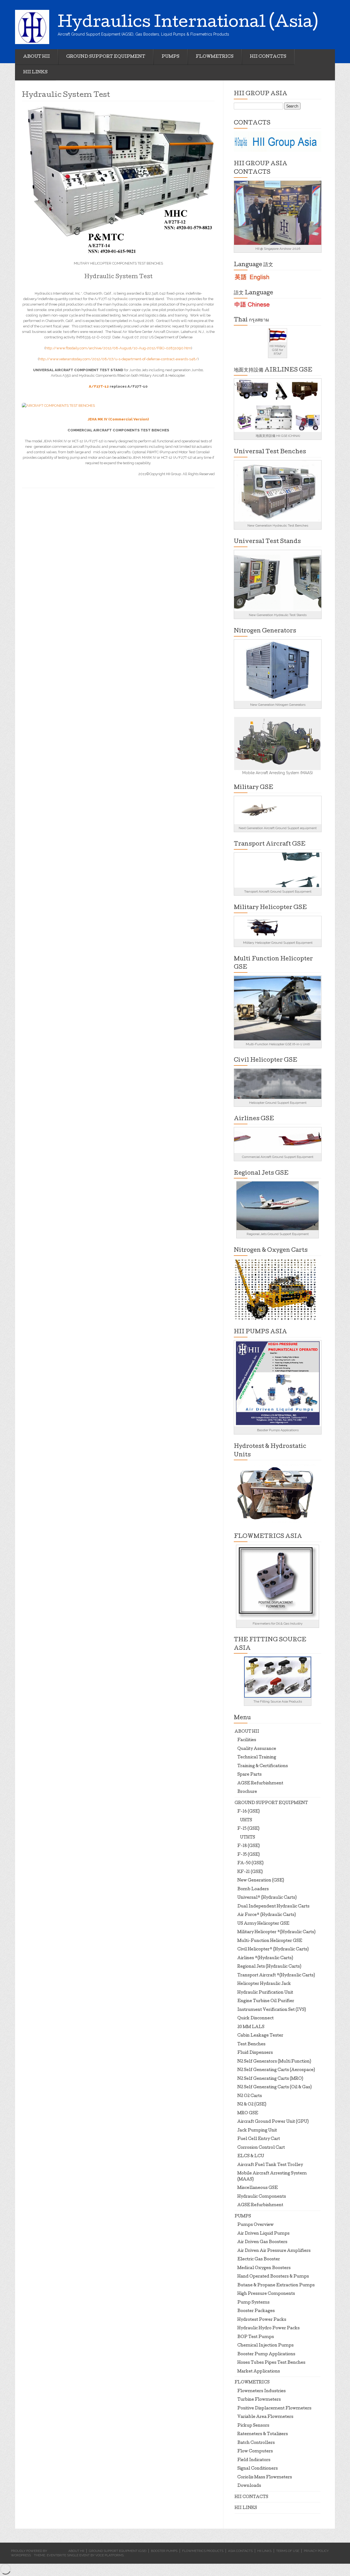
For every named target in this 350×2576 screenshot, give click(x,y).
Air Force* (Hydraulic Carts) (267, 1915)
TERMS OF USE (288, 2551)
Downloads (249, 2486)
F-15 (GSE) (248, 1829)
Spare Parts (250, 1775)
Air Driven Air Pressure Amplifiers (274, 2251)
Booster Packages (256, 2311)
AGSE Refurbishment (260, 1784)
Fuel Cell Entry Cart (259, 2139)
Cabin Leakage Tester (260, 2036)
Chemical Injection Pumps (266, 2346)
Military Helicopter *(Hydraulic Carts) (276, 1932)
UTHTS (248, 1838)
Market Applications (259, 2372)
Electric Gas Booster (259, 2260)
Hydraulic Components (262, 2197)
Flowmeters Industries (262, 2391)
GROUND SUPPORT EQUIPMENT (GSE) (118, 2551)
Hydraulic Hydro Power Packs (269, 2328)
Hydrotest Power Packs (262, 2320)
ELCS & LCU (251, 2156)
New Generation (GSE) (261, 1881)
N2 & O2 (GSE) (252, 2105)
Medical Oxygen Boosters (264, 2268)
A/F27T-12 (99, 386)
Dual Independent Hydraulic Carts (273, 1907)
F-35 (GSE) (249, 1855)
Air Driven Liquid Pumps (263, 2234)
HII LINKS (35, 72)
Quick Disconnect (256, 2019)
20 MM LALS (251, 2027)
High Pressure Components (266, 2294)
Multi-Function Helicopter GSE (270, 1941)
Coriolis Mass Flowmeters (265, 2478)
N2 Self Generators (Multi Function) (274, 2062)
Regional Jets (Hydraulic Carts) (269, 1967)
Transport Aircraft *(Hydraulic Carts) (276, 1976)
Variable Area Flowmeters (265, 2417)
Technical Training (257, 1758)
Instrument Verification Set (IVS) (272, 2010)
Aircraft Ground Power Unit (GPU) (273, 2122)
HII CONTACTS (268, 57)
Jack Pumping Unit (257, 2131)
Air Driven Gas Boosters (262, 2242)
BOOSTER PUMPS (164, 2551)
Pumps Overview (256, 2225)
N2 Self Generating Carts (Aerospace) (276, 2070)
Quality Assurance (257, 1749)
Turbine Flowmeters (259, 2400)
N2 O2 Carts (250, 2096)
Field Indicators (254, 2460)
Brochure (247, 1792)
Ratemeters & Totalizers (263, 2434)
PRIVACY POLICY (316, 2551)
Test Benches (251, 2044)
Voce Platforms (110, 2555)
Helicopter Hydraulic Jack (264, 1984)
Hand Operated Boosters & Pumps (273, 2277)
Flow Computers (255, 2452)
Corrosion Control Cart (261, 2148)
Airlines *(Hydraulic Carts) (265, 1958)
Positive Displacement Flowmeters (274, 2409)
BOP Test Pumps (256, 2337)
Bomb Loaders (253, 1889)
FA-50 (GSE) (250, 1863)
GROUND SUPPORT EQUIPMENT (106, 57)
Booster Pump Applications (266, 2354)
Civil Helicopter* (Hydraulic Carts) (273, 1950)
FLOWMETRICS (215, 57)
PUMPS (170, 57)
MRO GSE (248, 2113)
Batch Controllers (256, 2443)
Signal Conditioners (258, 2469)
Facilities (247, 1740)
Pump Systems (253, 2303)
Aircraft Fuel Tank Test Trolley (270, 2165)
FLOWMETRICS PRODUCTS (203, 2551)
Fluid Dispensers (255, 2053)
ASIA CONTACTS (240, 2551)
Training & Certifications (263, 1766)
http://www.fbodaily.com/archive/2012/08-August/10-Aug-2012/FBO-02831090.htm (118, 348)
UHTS (246, 1820)
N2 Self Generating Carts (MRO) (270, 2079)
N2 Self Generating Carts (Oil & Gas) (275, 2087)
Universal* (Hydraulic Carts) (267, 1898)
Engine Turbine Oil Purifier (266, 2001)
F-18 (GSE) (249, 1846)
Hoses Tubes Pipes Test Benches (271, 2363)
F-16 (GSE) (249, 1812)
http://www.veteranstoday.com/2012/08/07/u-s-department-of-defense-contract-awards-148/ (118, 359)
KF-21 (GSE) (250, 1872)
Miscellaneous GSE (258, 2188)
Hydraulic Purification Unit (265, 1993)
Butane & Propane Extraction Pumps (276, 2285)
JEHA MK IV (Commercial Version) (118, 419)
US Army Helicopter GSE (263, 1924)
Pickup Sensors (253, 2426)
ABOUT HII (37, 57)
